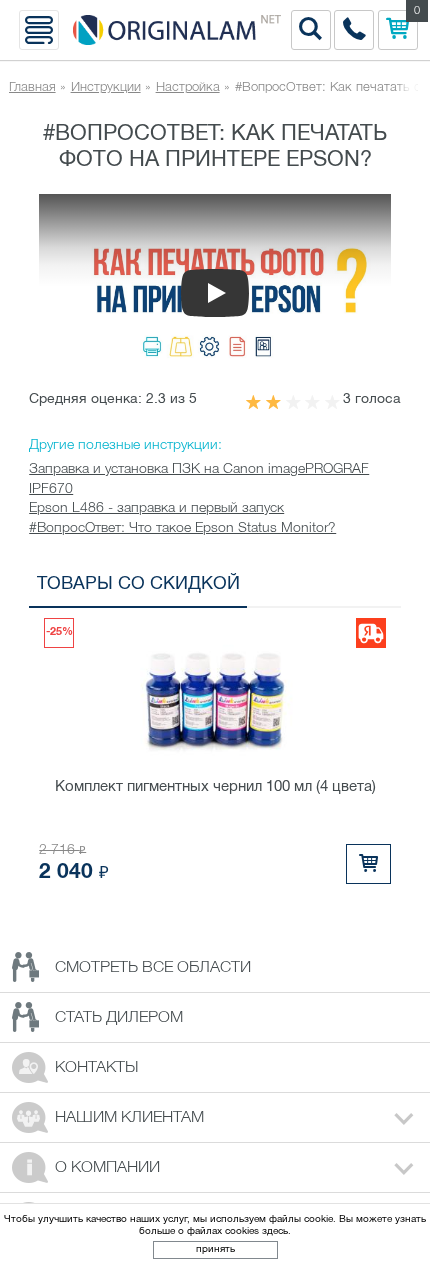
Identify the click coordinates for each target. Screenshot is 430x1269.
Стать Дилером (119, 1018)
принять (215, 1249)
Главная (32, 87)
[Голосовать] (253, 402)
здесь (275, 1231)
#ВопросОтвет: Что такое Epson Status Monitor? (182, 528)
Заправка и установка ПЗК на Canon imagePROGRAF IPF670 (199, 479)
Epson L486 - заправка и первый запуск (156, 508)
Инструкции (106, 87)
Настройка (188, 87)
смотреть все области (153, 968)
